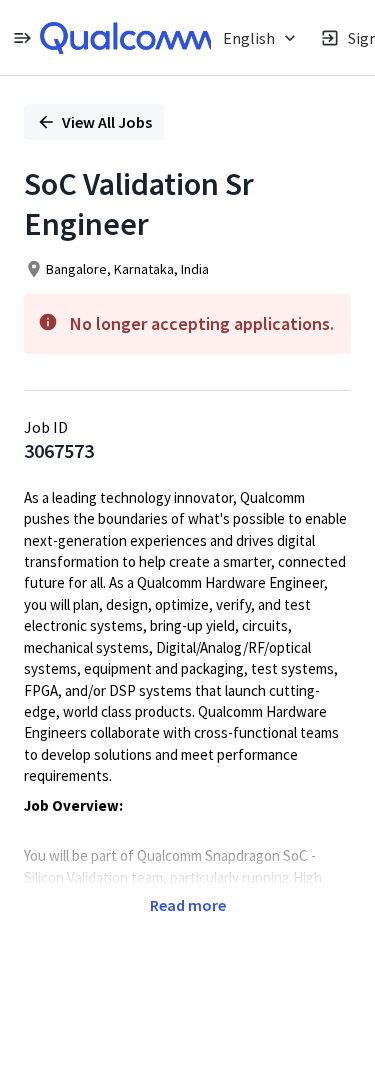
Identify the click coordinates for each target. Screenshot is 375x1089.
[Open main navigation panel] (22, 37)
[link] (127, 38)
